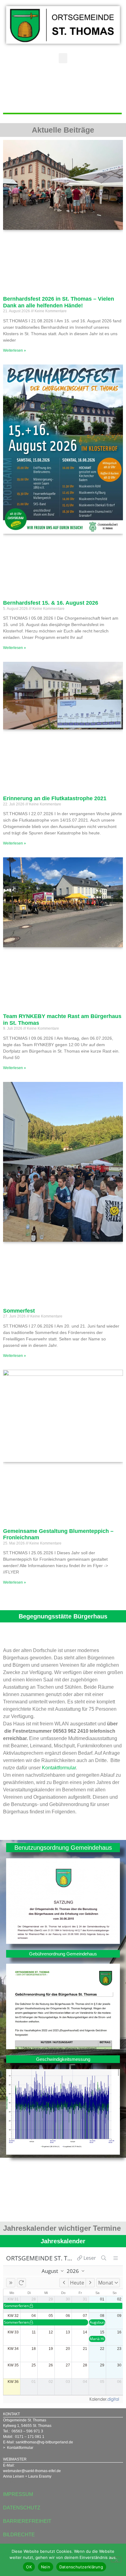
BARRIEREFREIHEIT (27, 2521)
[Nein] (116, 2560)
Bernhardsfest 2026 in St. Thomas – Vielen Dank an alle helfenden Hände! (59, 302)
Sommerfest (19, 1311)
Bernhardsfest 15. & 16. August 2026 (51, 603)
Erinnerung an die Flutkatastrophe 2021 (55, 798)
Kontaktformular (59, 1768)
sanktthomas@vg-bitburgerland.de (44, 2442)
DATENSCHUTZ (22, 2508)
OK (29, 2567)
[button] (63, 58)
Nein (46, 2567)
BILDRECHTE (19, 2535)
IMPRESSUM (18, 2494)
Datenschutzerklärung (81, 2567)
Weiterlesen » (15, 350)
